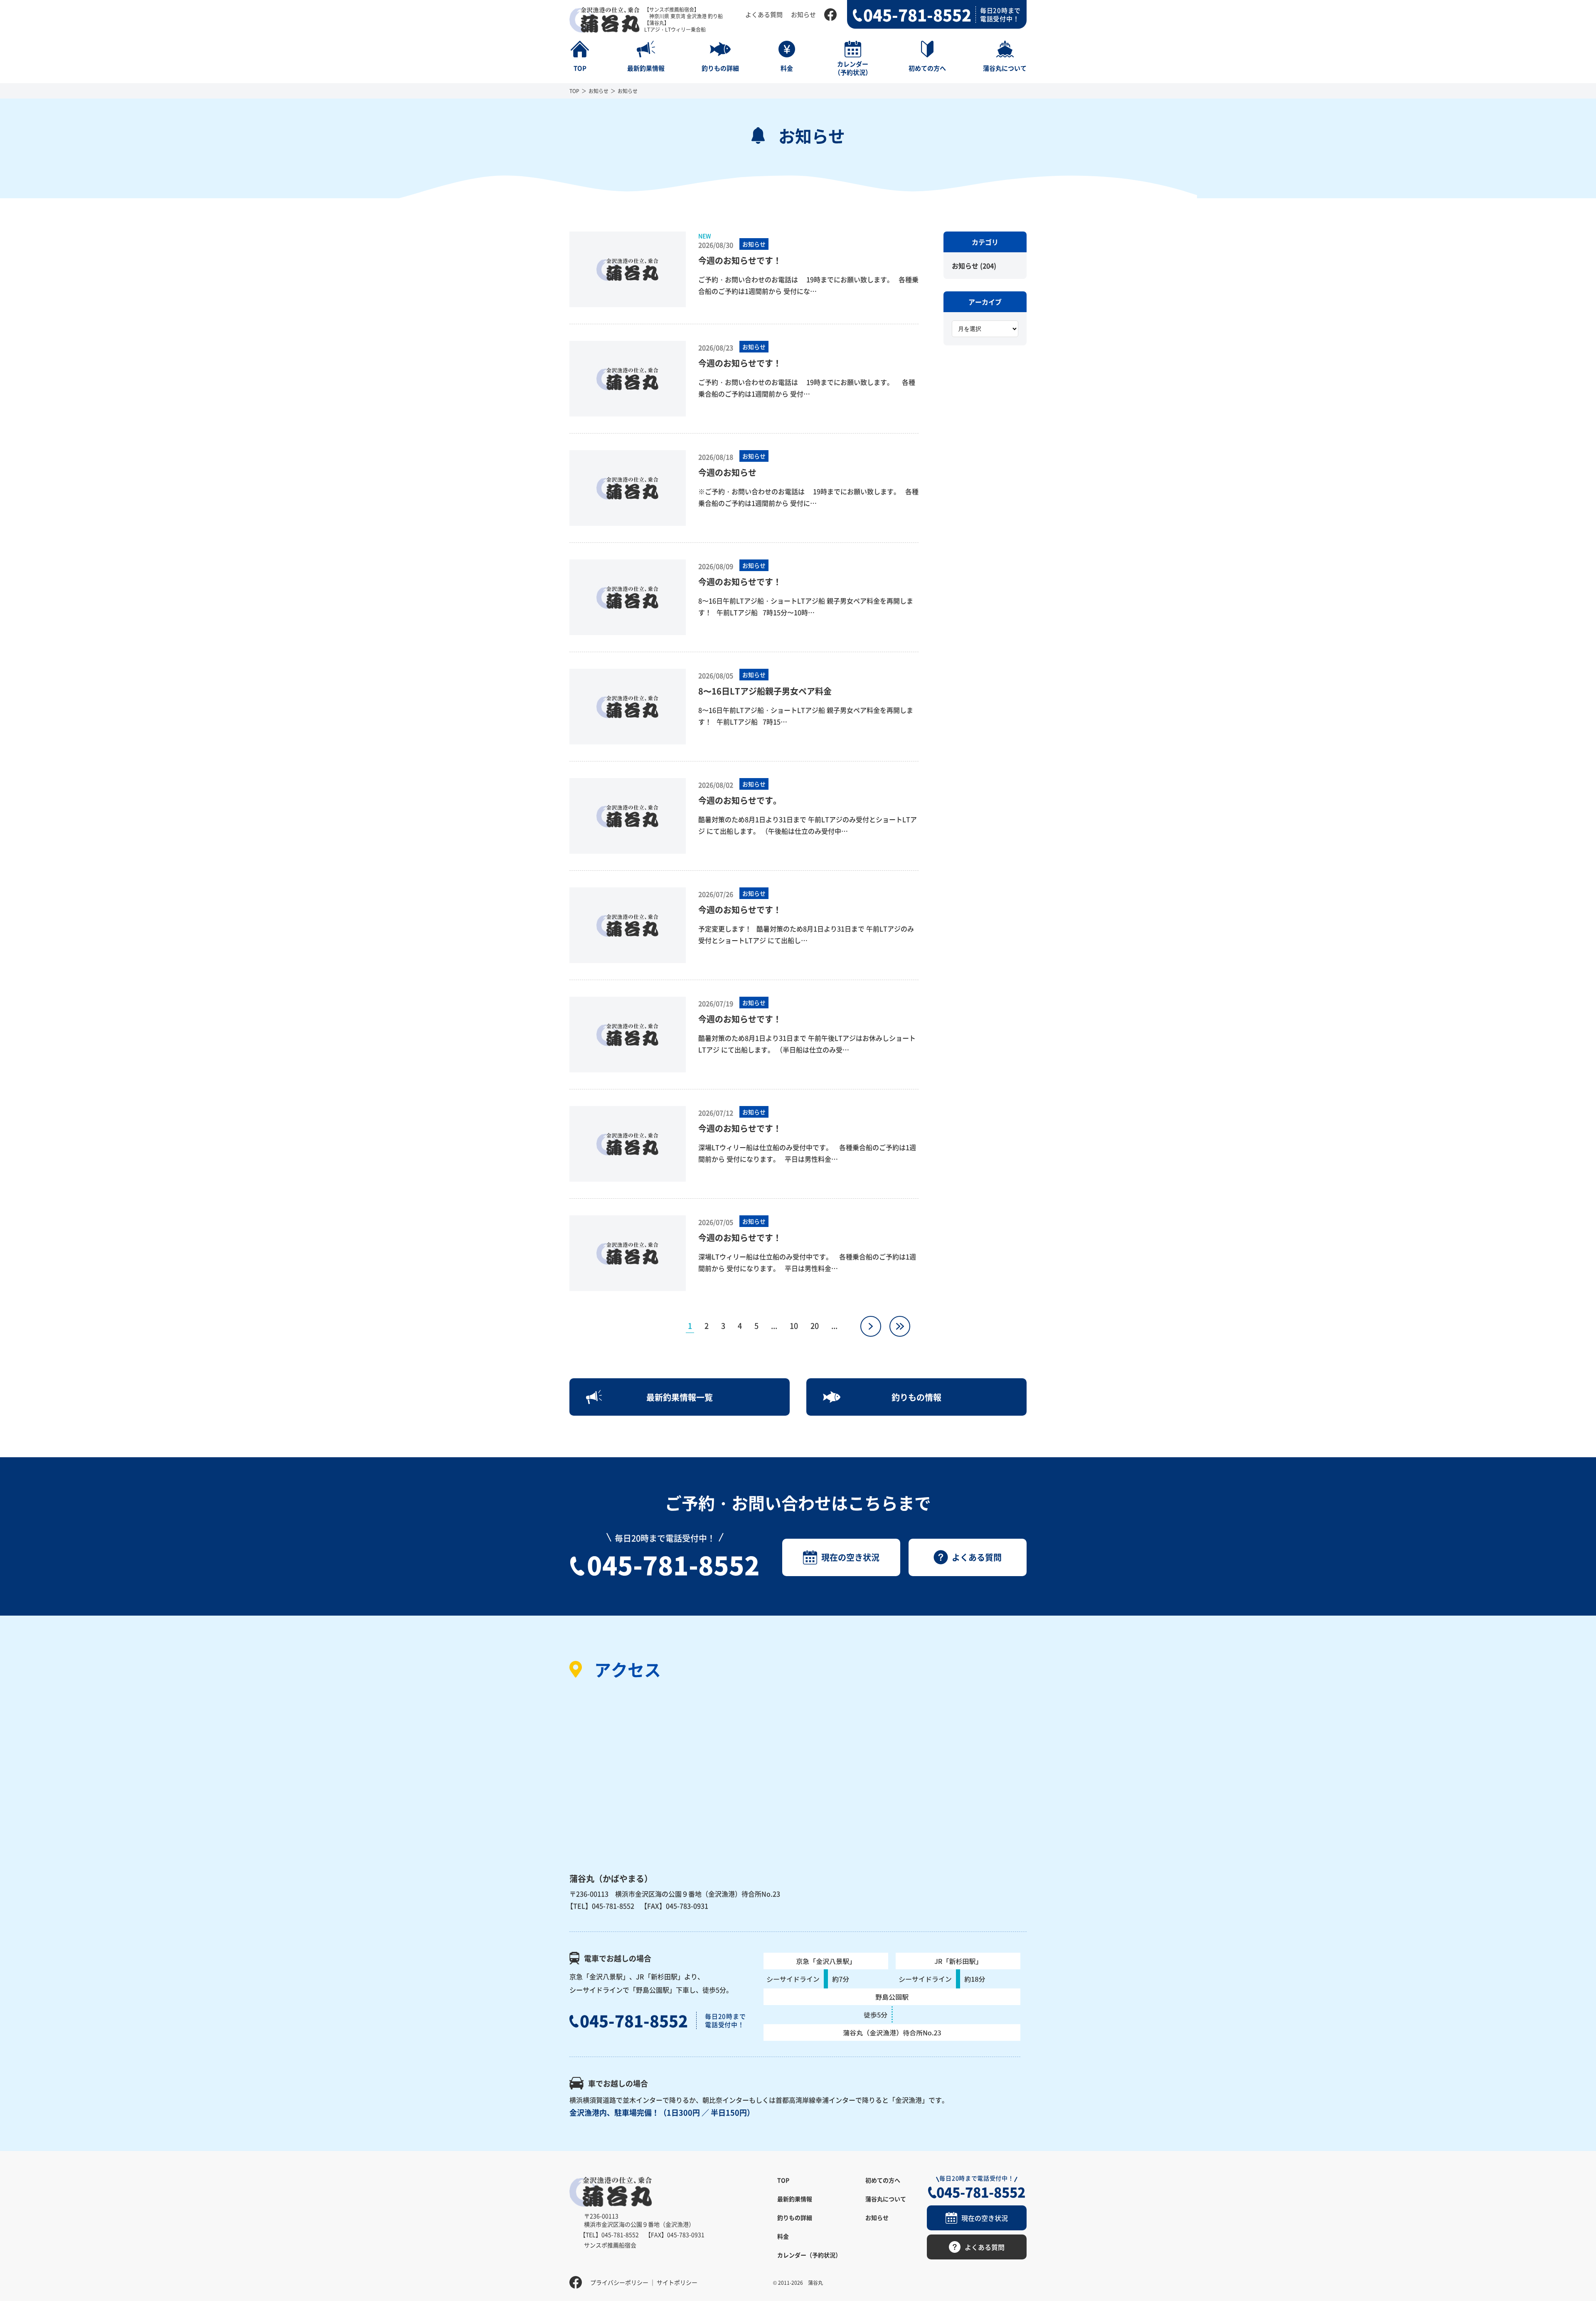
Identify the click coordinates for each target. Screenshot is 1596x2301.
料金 (783, 2236)
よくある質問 (764, 14)
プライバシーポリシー (619, 2282)
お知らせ (803, 14)
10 (794, 1325)
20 (815, 1325)
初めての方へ (883, 2180)
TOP (574, 91)
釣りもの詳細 (795, 2217)
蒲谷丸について (886, 2199)
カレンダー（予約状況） (809, 2255)
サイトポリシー (677, 2282)
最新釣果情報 (795, 2199)
